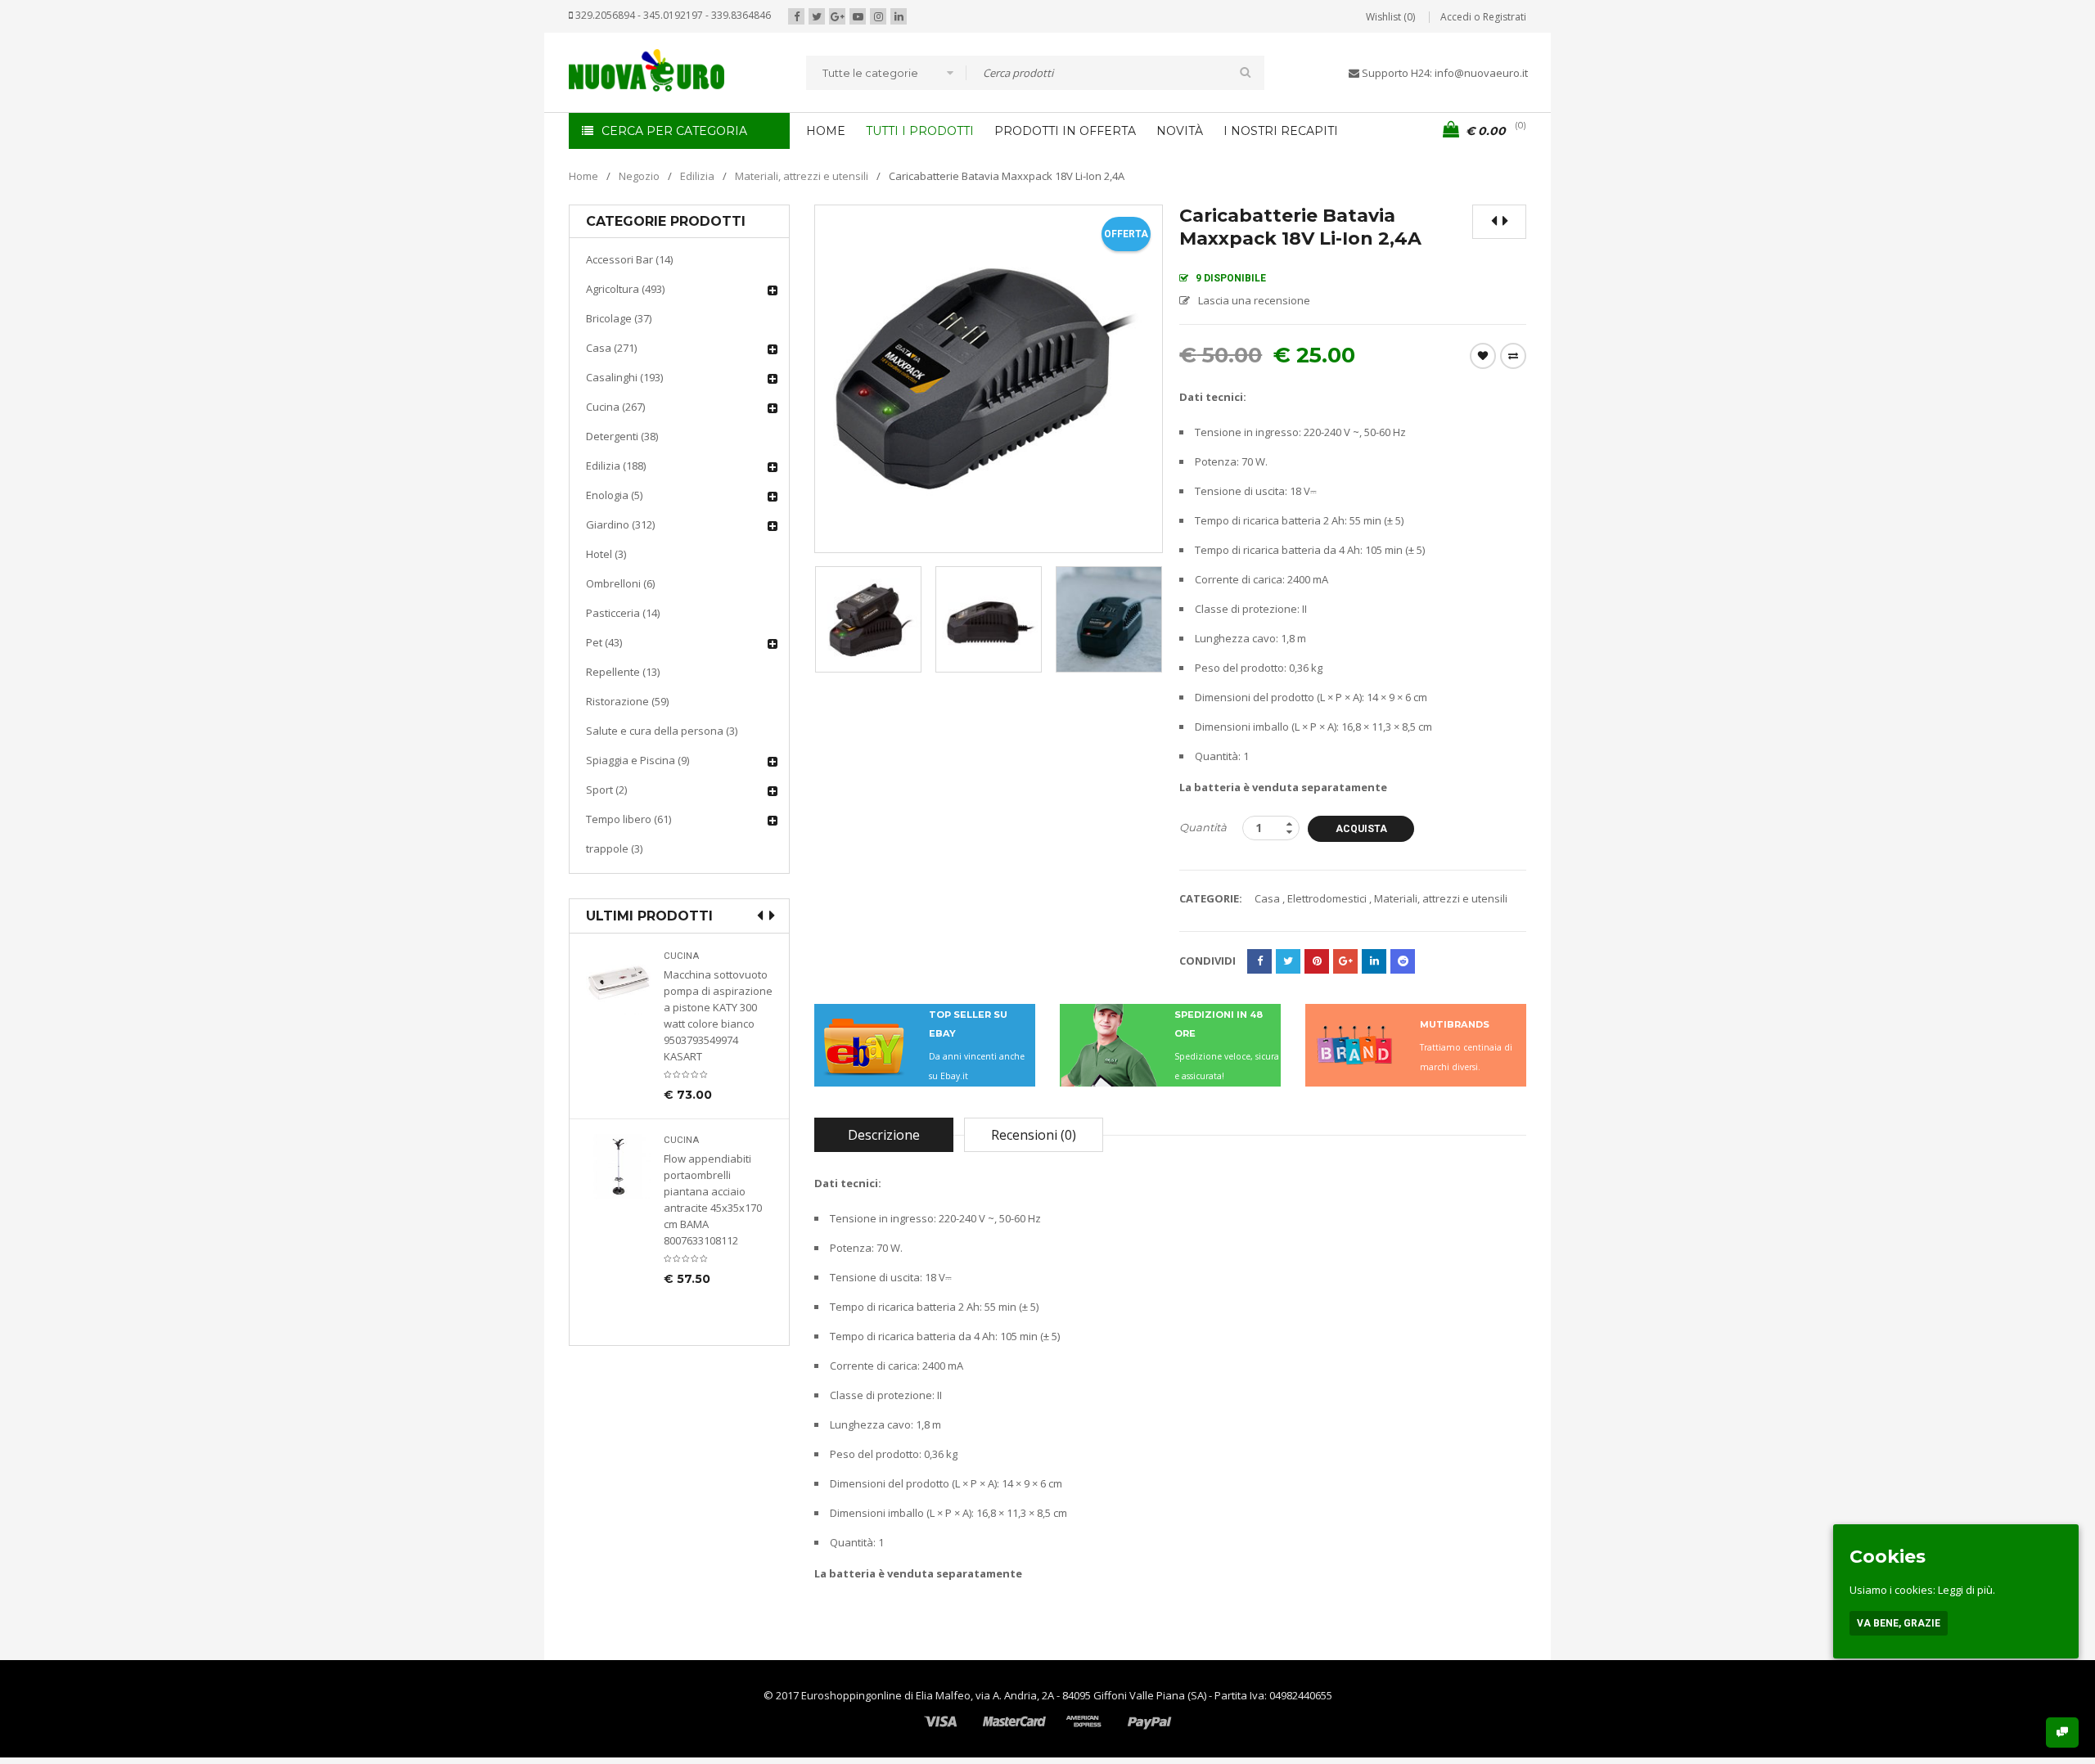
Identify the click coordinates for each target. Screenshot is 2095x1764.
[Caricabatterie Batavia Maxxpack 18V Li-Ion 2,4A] (868, 619)
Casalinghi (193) (624, 377)
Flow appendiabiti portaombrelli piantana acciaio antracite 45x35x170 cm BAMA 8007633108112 (713, 1199)
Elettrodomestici (1327, 898)
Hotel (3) (606, 554)
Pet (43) (604, 642)
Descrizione (884, 1135)
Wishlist (1483, 356)
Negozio (639, 176)
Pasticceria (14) (623, 613)
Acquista (1361, 829)
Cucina (681, 956)
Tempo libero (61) (628, 819)
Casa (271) (611, 348)
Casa (1267, 898)
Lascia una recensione (1254, 300)
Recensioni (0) (1034, 1135)
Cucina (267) (615, 407)
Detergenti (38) (622, 436)
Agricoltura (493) (625, 289)
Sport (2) (606, 790)
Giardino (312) (620, 524)
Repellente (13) (623, 672)
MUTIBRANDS (1455, 1024)
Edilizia (697, 176)
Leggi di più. (1967, 1590)
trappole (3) (614, 848)
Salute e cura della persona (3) (662, 731)
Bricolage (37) (619, 318)
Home (583, 176)
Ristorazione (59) (627, 701)
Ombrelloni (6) (620, 583)
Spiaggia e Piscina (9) (638, 760)
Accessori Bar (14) (629, 259)
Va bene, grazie (1899, 1623)
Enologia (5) (614, 495)
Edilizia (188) (616, 466)
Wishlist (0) (1390, 17)
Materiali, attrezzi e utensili (802, 176)
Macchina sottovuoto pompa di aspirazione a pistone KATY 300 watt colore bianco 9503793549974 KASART (718, 1015)
